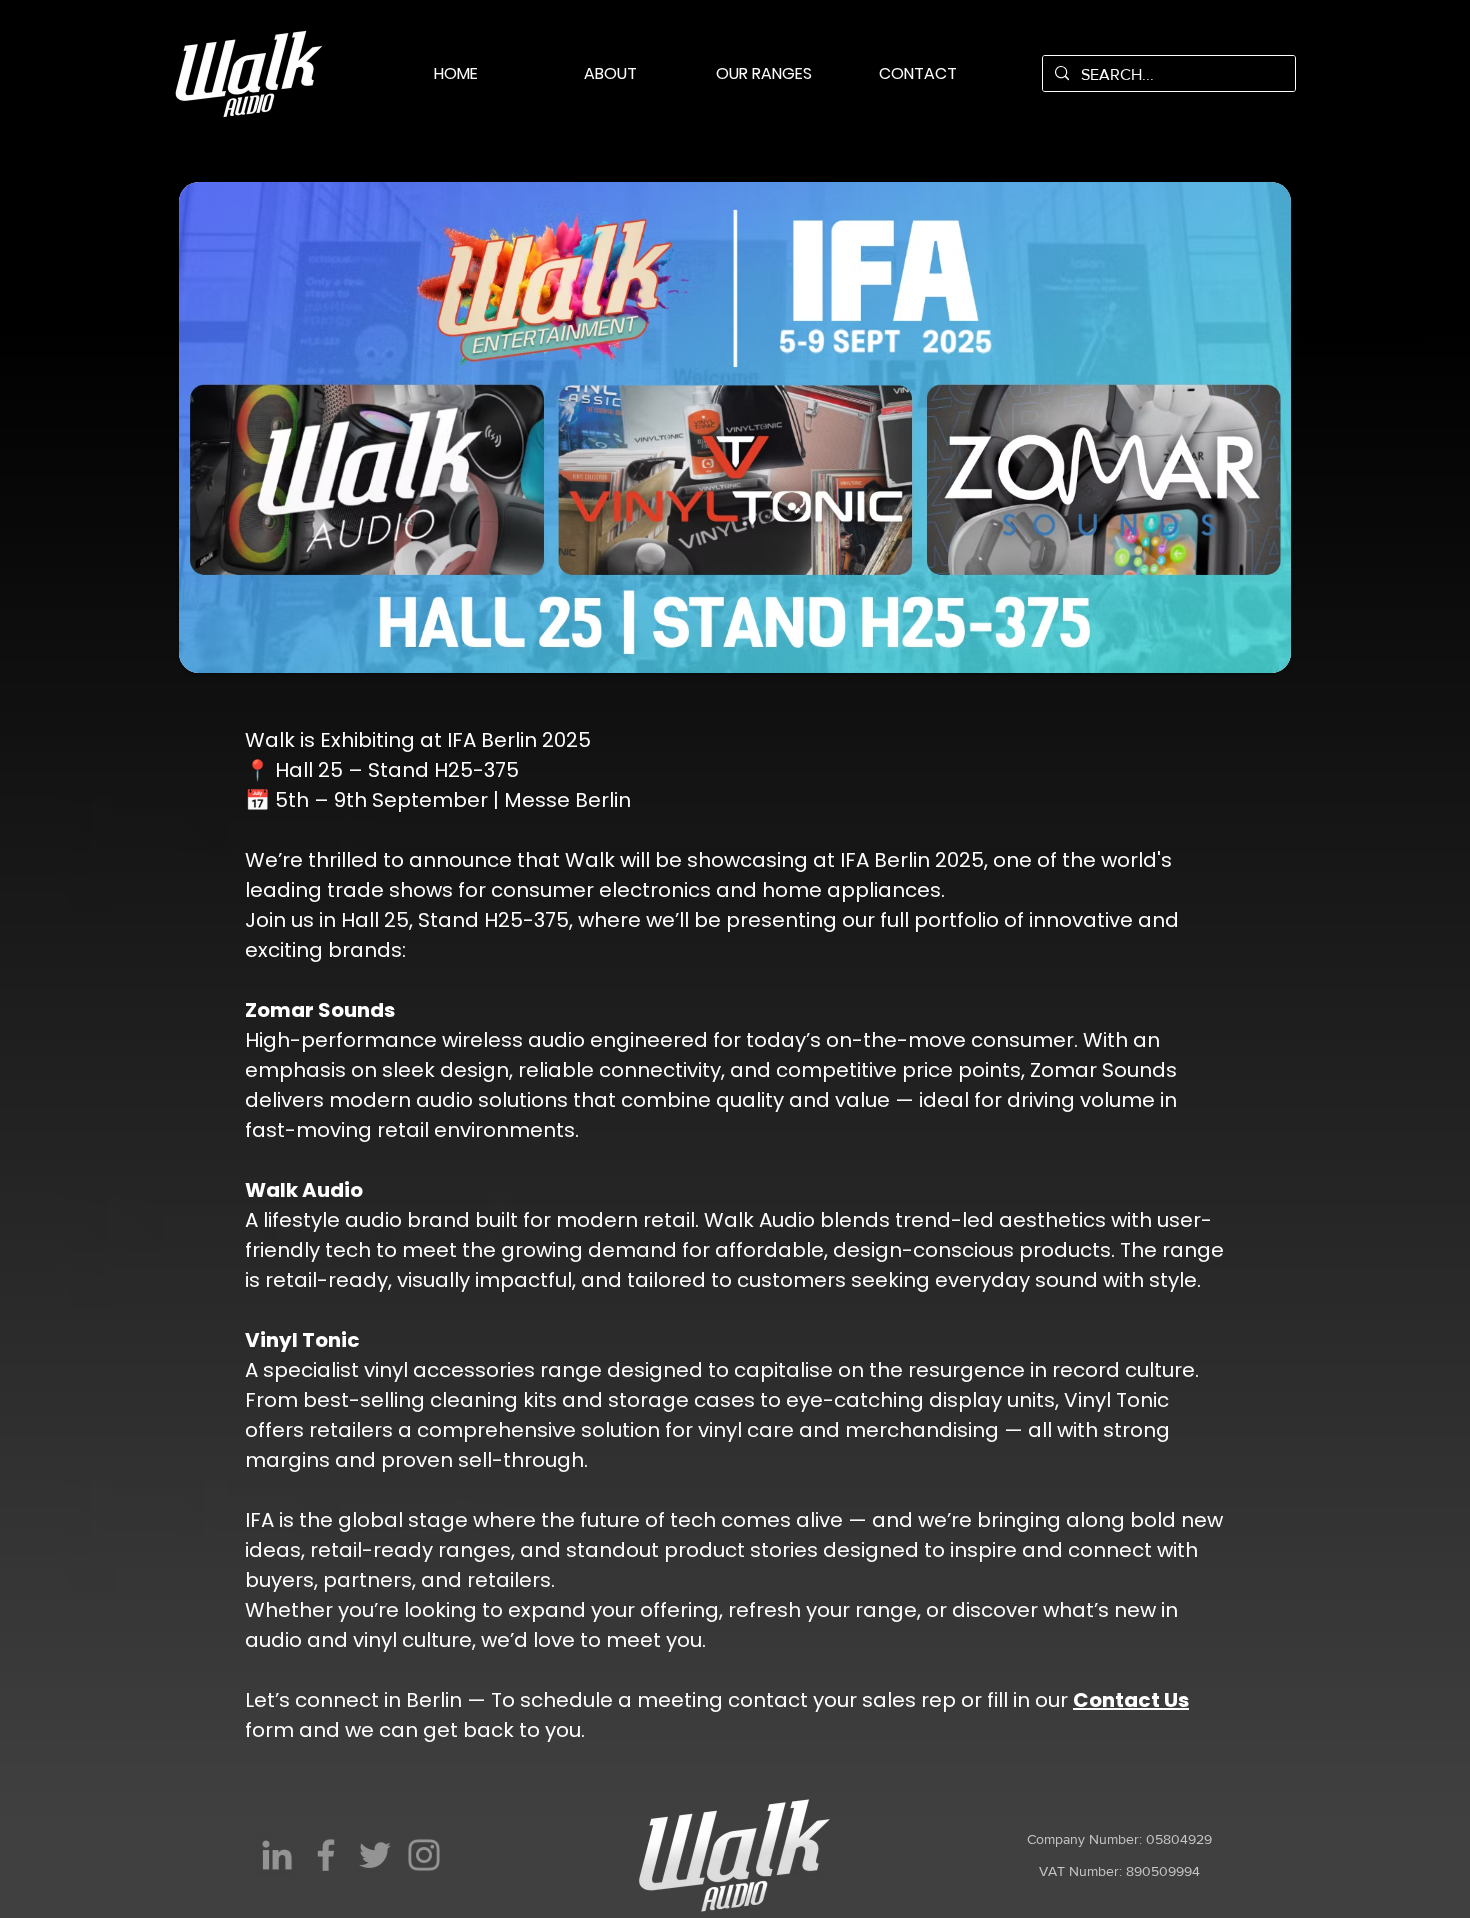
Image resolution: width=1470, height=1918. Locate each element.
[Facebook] (326, 1855)
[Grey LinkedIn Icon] (277, 1855)
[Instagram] (424, 1855)
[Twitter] (375, 1855)
